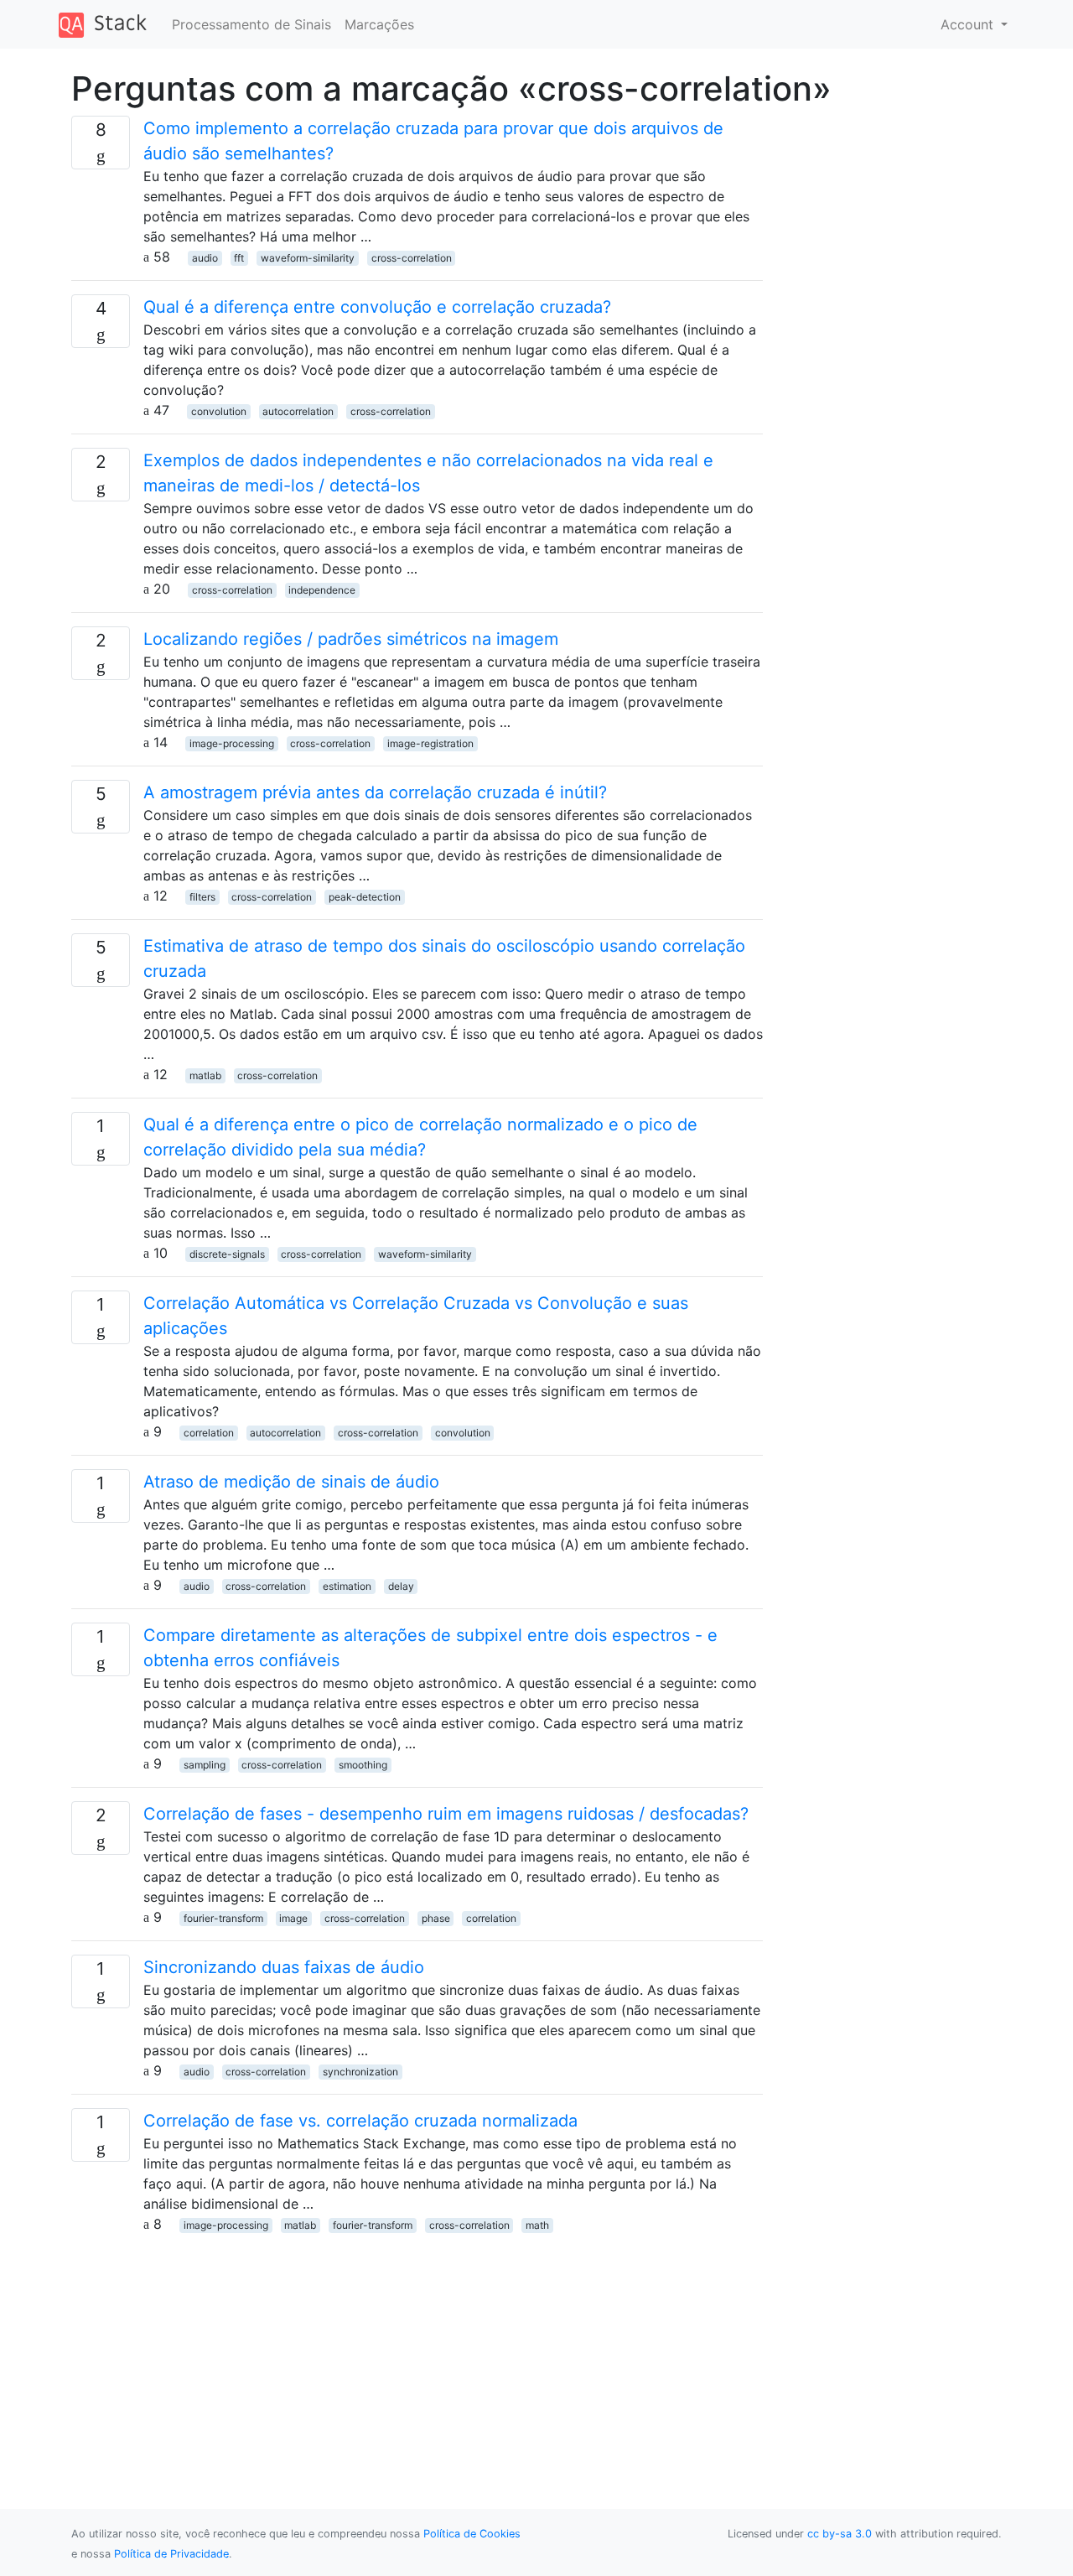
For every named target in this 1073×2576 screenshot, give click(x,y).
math (537, 2225)
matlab (205, 1075)
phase (436, 1918)
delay (401, 1586)
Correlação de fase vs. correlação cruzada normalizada (360, 2121)
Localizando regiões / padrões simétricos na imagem (351, 639)
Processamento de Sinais (251, 24)
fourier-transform (223, 1918)
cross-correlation (412, 258)
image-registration (430, 743)
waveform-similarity (308, 258)
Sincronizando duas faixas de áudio (284, 1967)
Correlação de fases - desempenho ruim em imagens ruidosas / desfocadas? (446, 1814)
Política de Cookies (472, 2534)
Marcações (379, 24)
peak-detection (365, 897)
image (293, 1918)
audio (205, 258)
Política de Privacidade (171, 2554)
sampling (205, 1765)
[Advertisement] (417, 2351)
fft (239, 258)
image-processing (232, 743)
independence (322, 590)
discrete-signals (227, 1254)
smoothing (363, 1765)
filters (202, 897)
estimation (347, 1586)
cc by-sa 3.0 (840, 2534)
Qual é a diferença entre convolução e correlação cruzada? (377, 307)
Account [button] (969, 24)
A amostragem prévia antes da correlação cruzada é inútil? (375, 792)
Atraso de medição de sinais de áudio (291, 1482)
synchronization (360, 2072)
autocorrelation (298, 411)
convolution (219, 411)
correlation (209, 1433)
